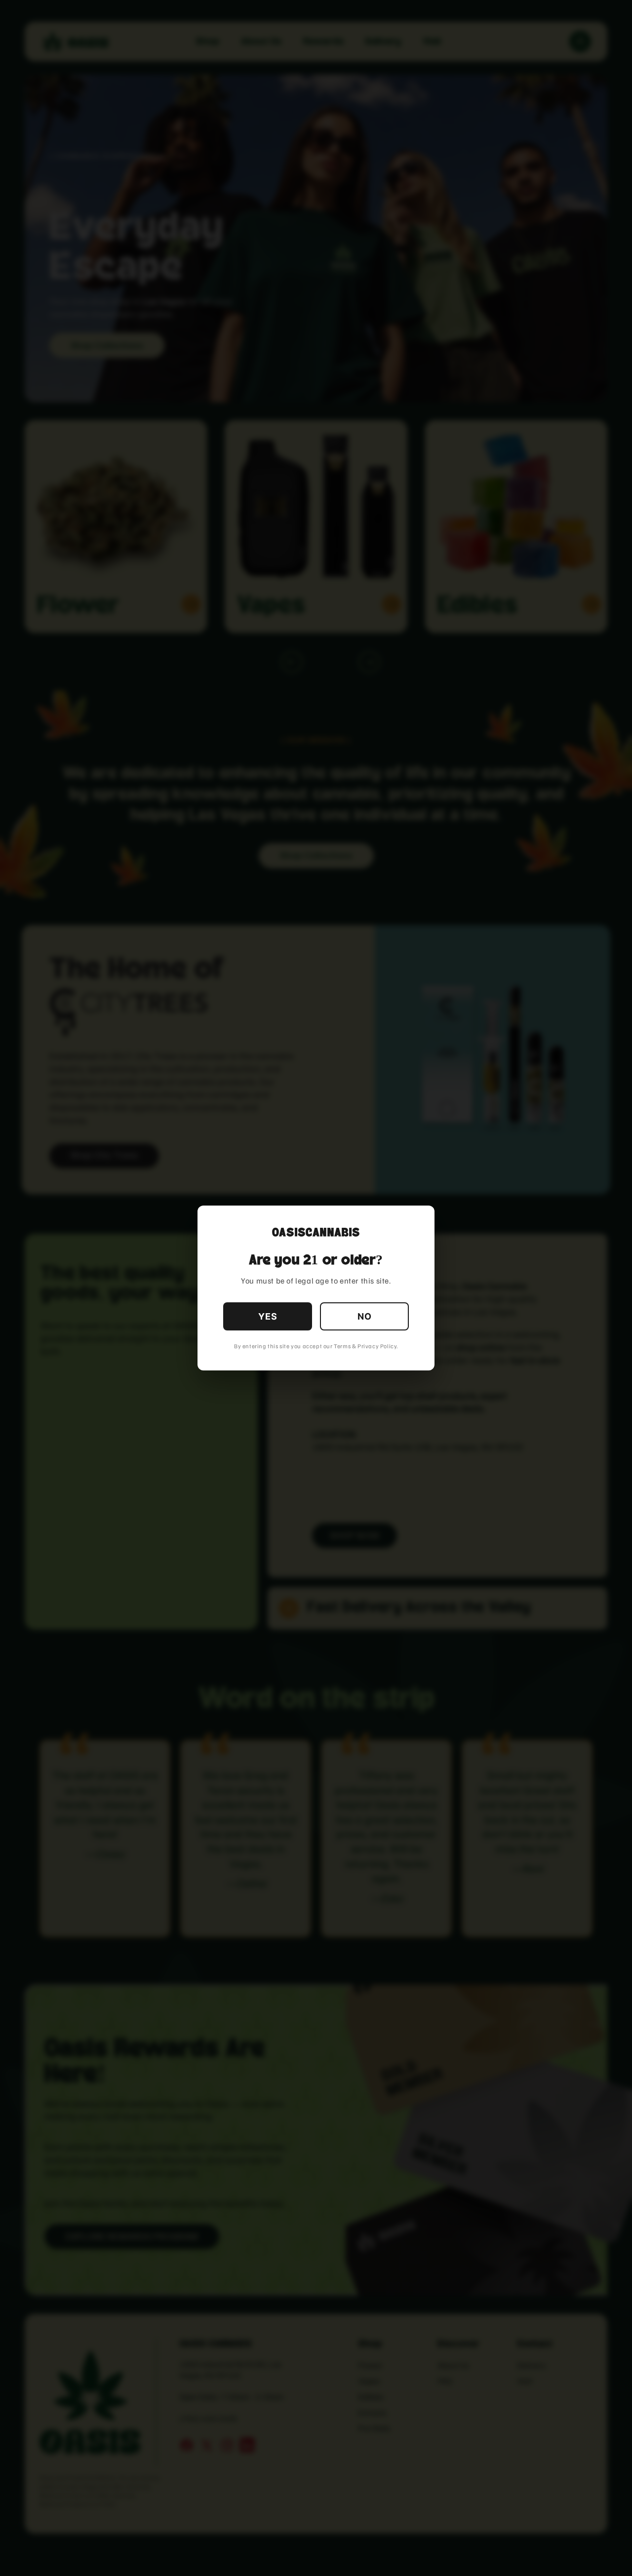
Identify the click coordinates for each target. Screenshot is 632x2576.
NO (365, 1316)
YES (268, 1316)
